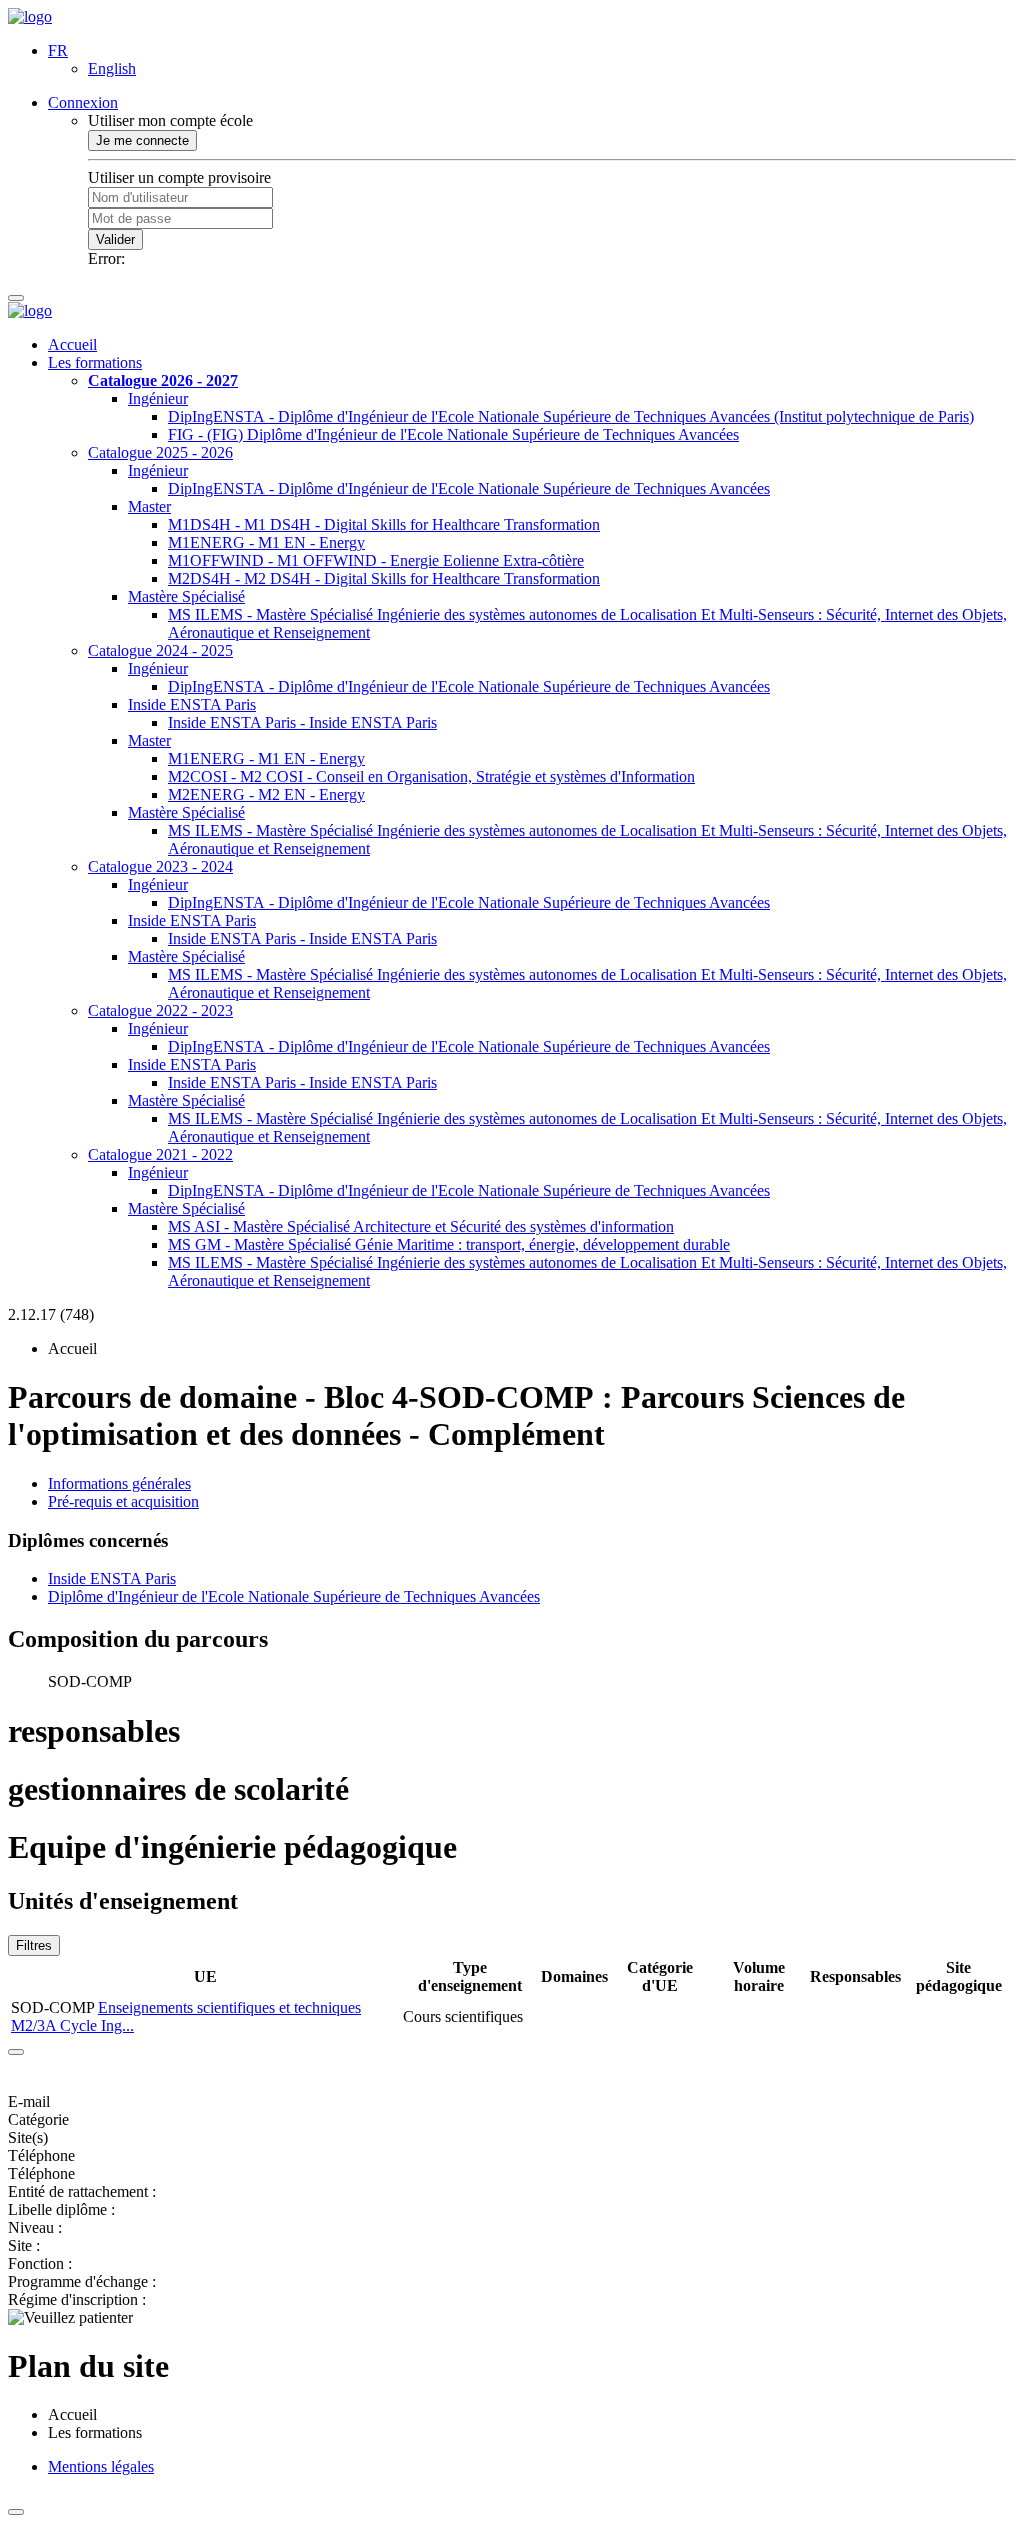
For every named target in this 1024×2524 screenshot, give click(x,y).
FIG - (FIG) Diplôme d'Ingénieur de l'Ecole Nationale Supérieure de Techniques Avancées (453, 434)
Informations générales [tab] (119, 1483)
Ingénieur (158, 398)
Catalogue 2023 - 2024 (160, 866)
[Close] (16, 2052)
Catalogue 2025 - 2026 (160, 452)
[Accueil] (30, 16)
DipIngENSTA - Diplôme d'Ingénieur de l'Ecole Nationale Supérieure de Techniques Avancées (469, 488)
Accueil (72, 344)
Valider (115, 239)
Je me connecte (142, 140)
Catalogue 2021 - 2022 (160, 1154)
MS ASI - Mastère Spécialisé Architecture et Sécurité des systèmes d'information (421, 1226)
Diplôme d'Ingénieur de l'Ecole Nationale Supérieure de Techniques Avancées (294, 1596)
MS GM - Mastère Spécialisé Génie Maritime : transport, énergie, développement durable (449, 1244)
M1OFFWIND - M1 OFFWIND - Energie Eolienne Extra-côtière (376, 560)
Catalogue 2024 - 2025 (160, 650)
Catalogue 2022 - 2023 (160, 1010)
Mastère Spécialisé (186, 596)
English (112, 68)
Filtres (34, 1945)
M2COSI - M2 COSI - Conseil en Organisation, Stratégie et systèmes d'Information (431, 776)
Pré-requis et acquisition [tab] (123, 1501)
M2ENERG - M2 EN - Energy (266, 794)
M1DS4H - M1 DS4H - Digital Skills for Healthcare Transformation (384, 524)
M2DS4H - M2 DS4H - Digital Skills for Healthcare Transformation (384, 578)
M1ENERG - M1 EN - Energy (266, 542)
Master (149, 506)
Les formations (95, 362)
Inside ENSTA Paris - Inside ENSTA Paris (302, 722)
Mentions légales (101, 2466)
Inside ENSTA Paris (192, 704)
